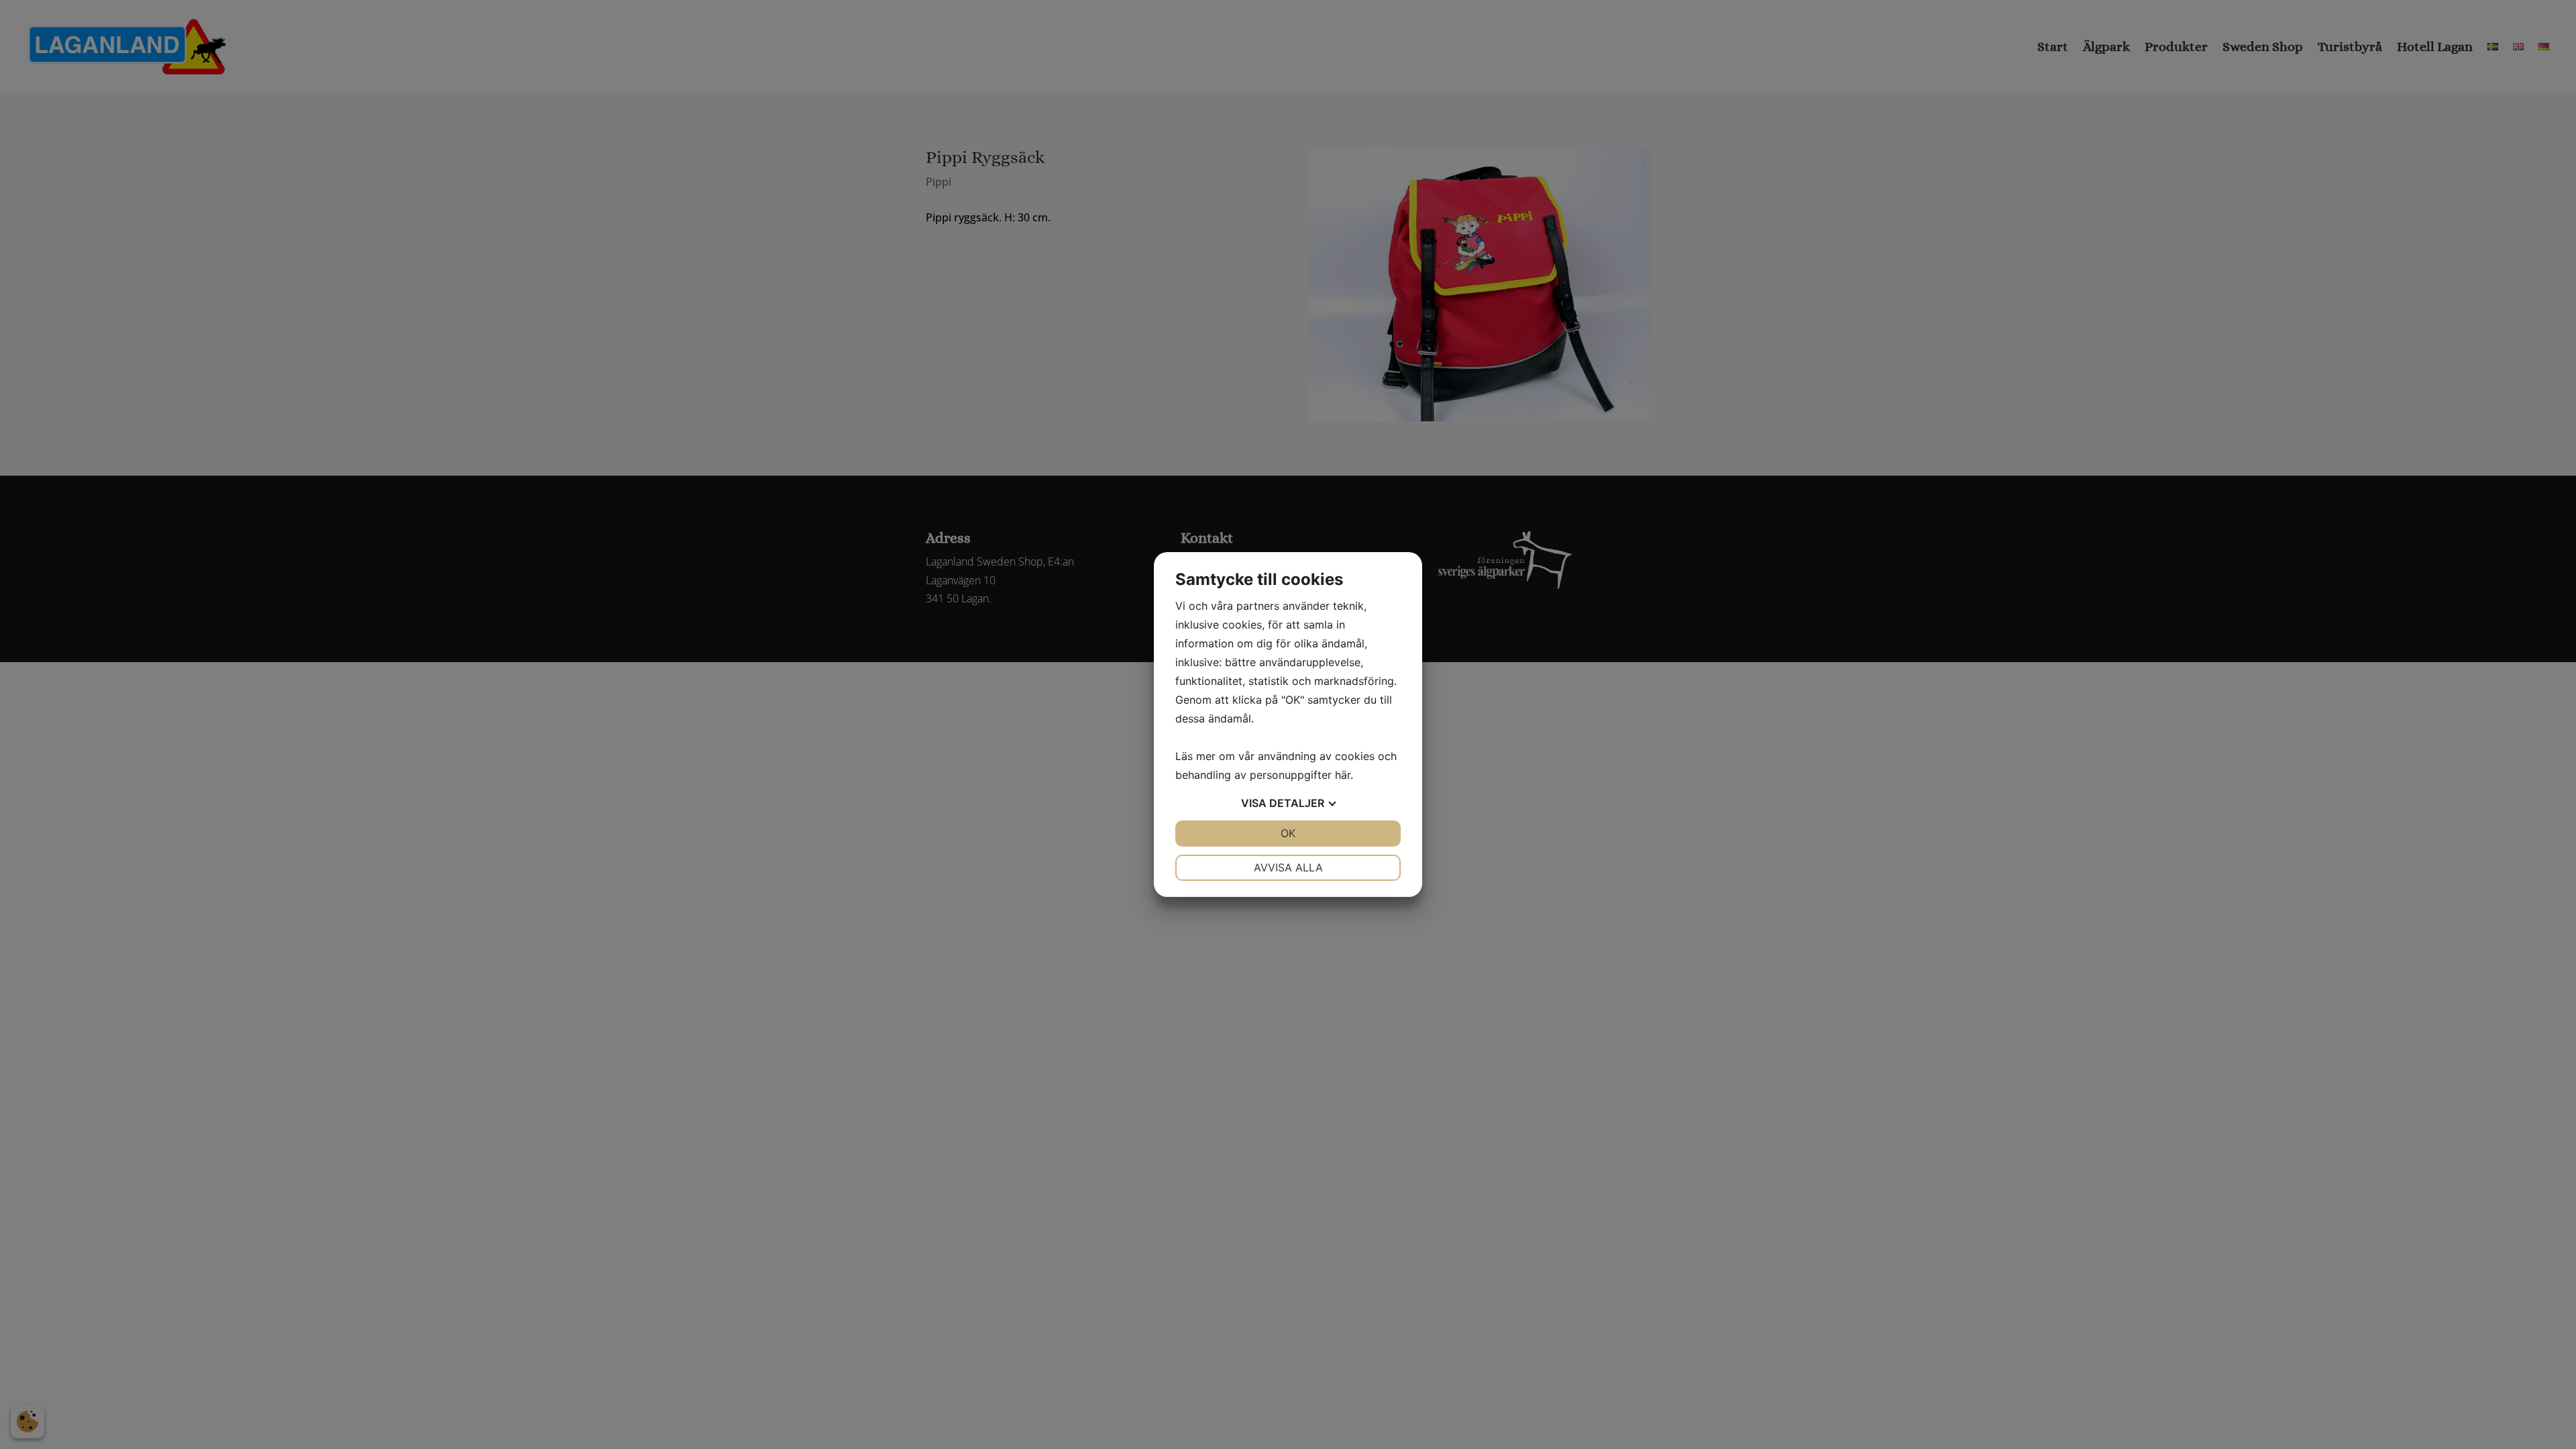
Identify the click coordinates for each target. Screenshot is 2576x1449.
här (1343, 775)
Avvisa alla (1288, 867)
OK (1288, 833)
